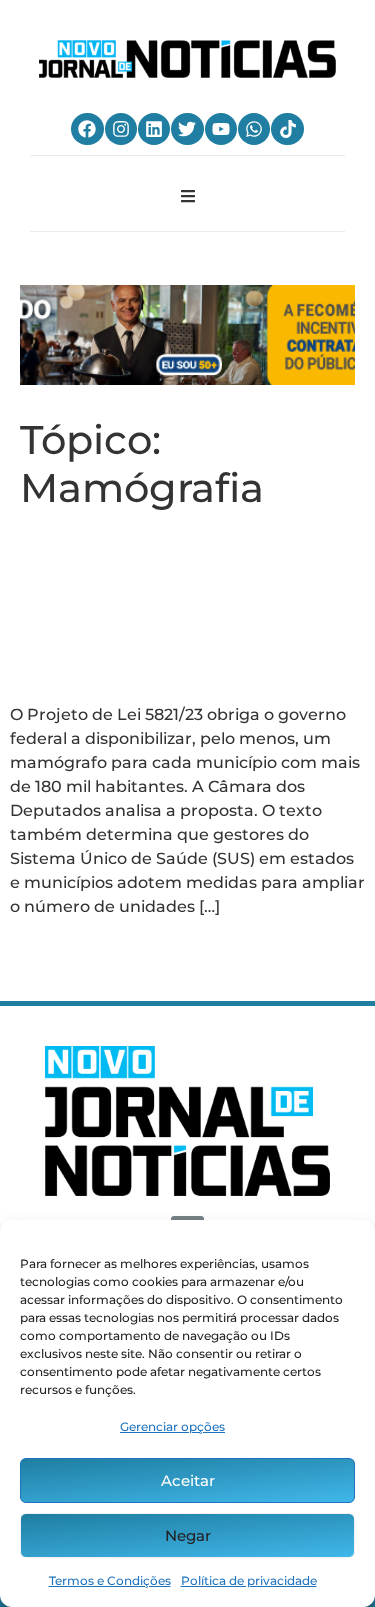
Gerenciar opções (172, 1426)
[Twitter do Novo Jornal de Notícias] (187, 129)
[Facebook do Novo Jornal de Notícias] (87, 129)
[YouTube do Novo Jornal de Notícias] (221, 129)
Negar (188, 1535)
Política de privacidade (249, 1580)
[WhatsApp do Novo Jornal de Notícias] (254, 129)
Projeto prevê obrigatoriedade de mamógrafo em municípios (175, 606)
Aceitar (188, 1480)
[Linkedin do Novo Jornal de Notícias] (154, 129)
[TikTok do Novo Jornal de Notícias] (287, 129)
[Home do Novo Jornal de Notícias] (187, 59)
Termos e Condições (110, 1580)
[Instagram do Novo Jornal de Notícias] (121, 129)
